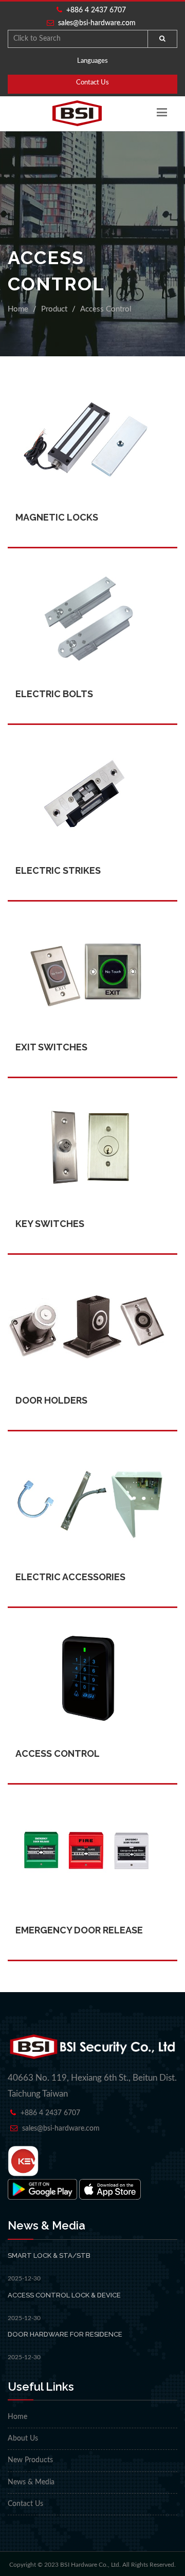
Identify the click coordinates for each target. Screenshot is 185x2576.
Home (18, 309)
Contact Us (92, 83)
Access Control (106, 309)
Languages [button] (92, 61)
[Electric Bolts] (92, 597)
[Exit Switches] (92, 950)
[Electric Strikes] (92, 773)
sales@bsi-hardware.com (97, 23)
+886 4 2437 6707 (94, 10)
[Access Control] (92, 1656)
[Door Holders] (92, 1303)
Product (54, 309)
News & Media (31, 2482)
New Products (30, 2460)
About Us (23, 2439)
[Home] (77, 113)
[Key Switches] (92, 1127)
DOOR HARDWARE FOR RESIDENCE (65, 2334)
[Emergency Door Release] (92, 1833)
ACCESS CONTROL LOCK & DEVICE (64, 2295)
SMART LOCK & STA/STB (49, 2255)
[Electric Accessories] (92, 1480)
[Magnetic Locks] (92, 420)
